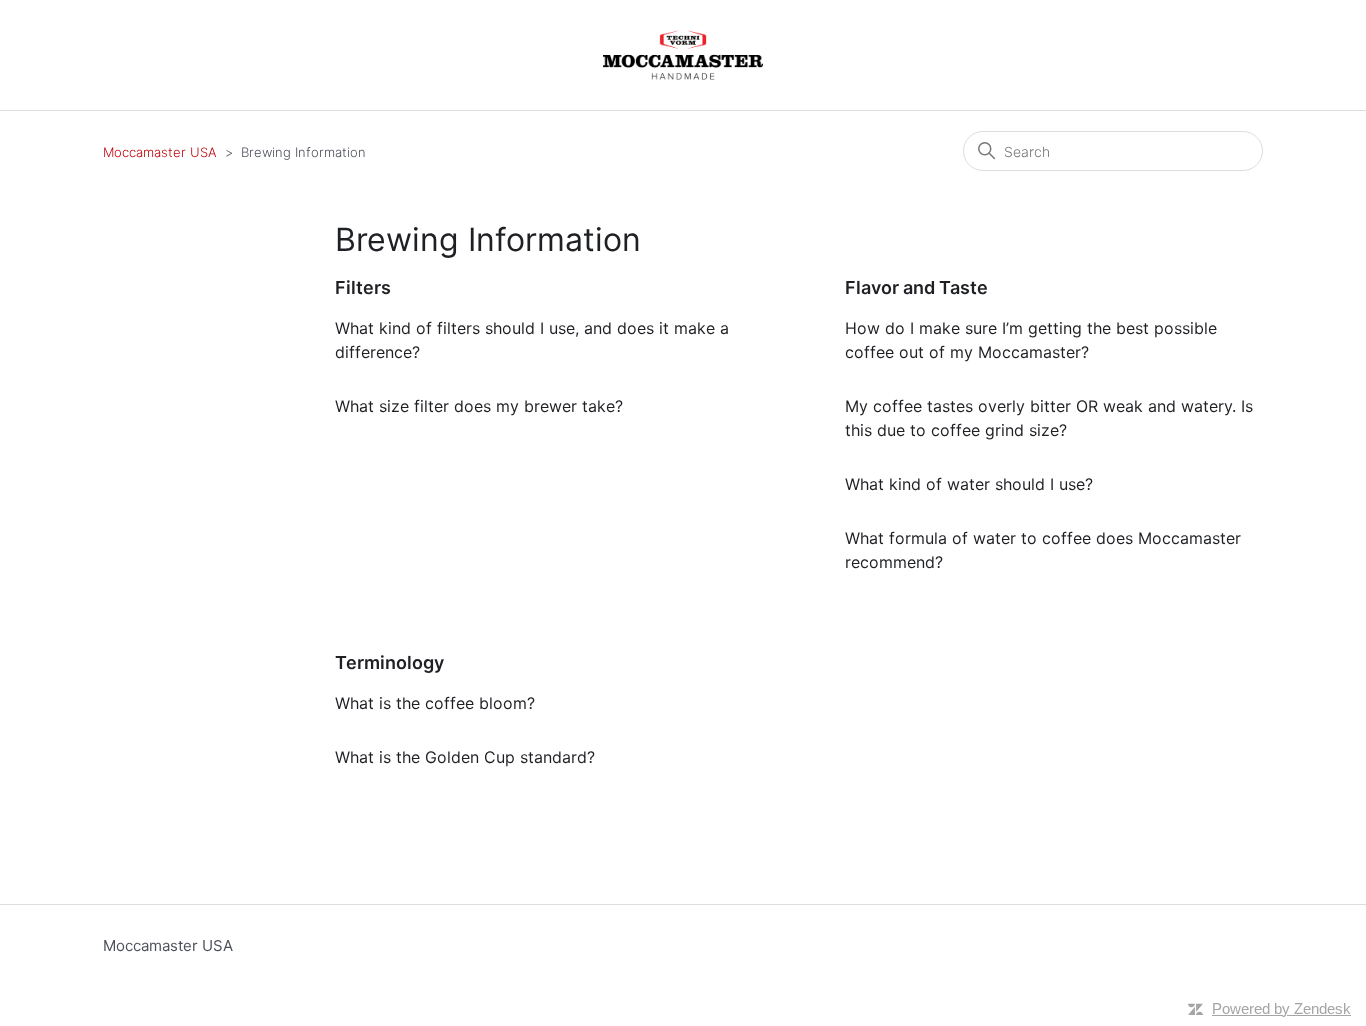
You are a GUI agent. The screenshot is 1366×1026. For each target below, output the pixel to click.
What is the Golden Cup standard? (465, 757)
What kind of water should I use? (969, 484)
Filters (363, 287)
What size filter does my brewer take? (479, 406)
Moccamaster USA (160, 152)
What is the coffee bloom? (435, 703)
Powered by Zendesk (1281, 1008)
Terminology (389, 662)
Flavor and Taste (916, 287)
